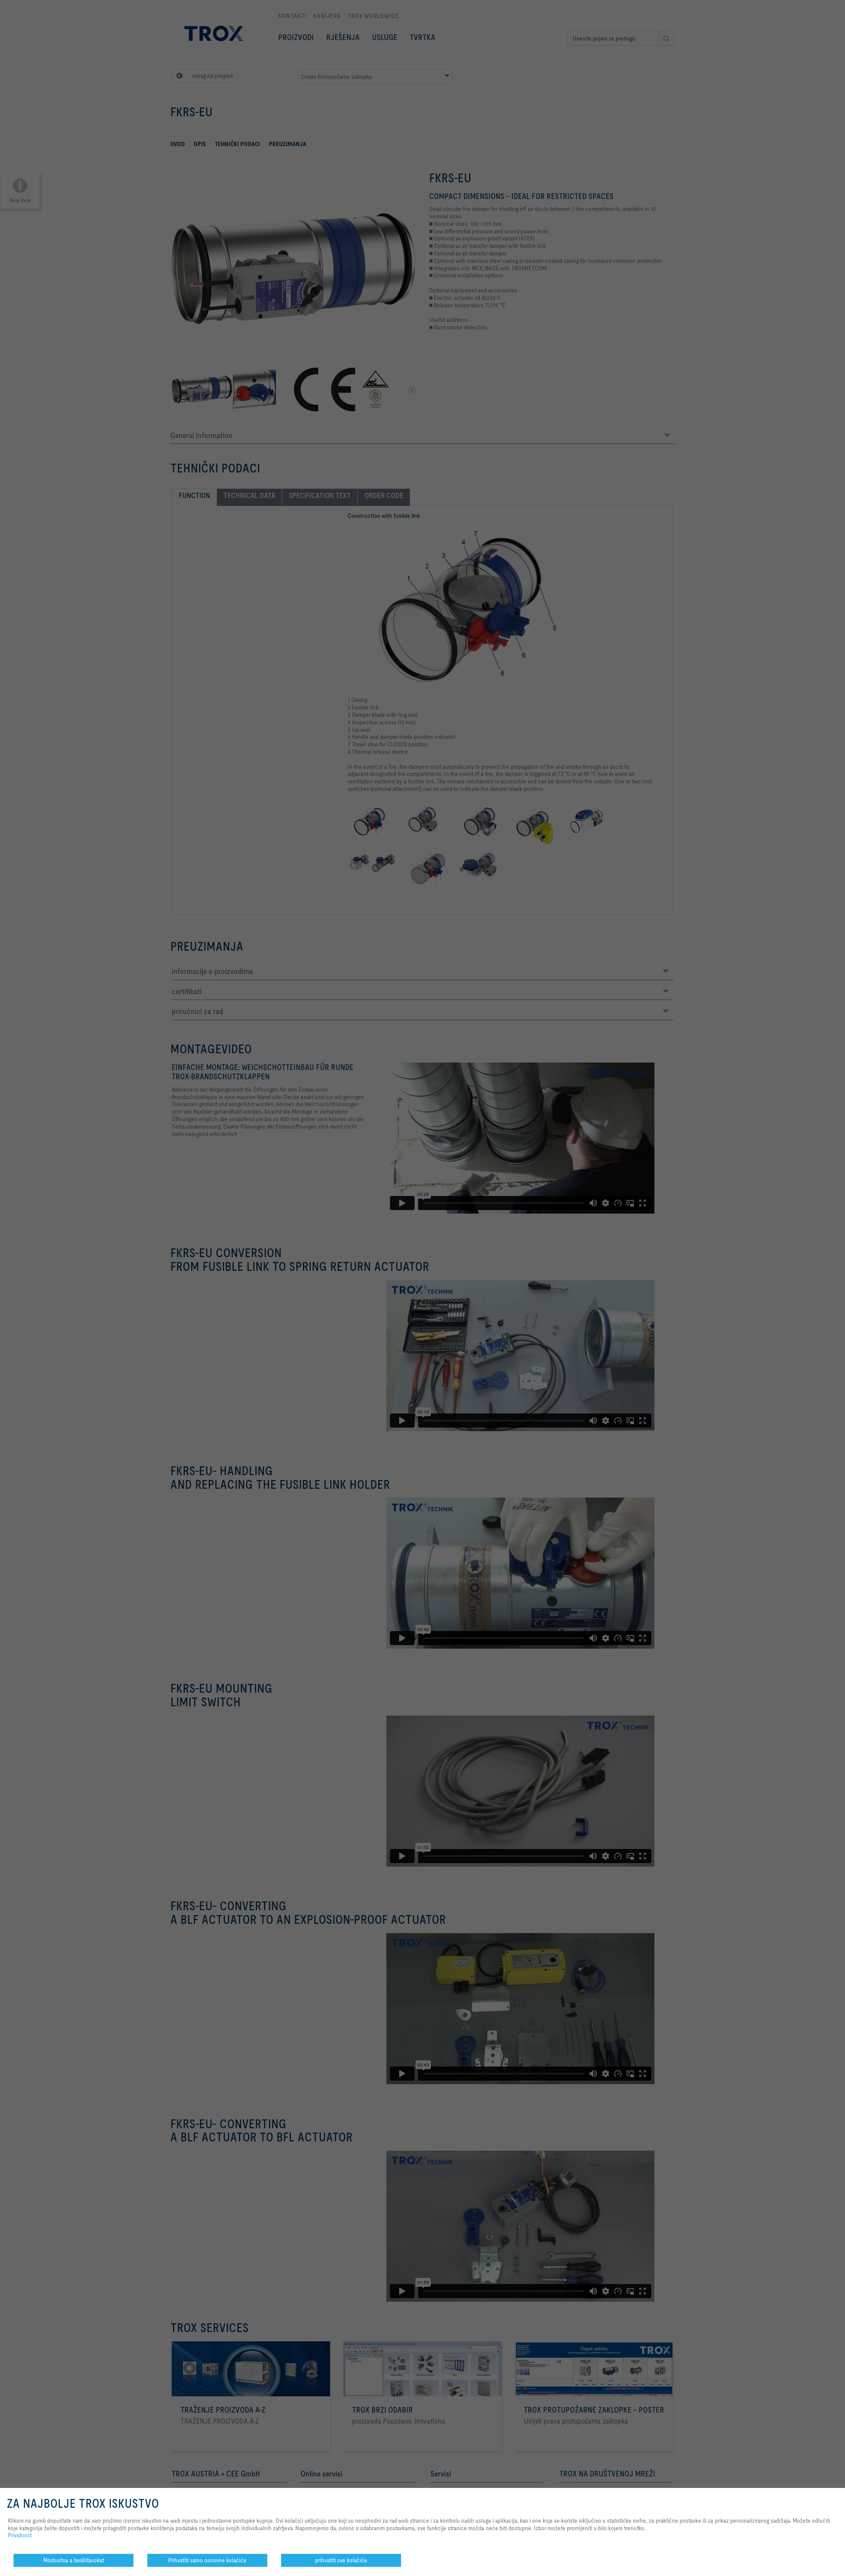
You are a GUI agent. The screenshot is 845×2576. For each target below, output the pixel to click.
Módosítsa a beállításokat (73, 2560)
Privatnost (20, 2535)
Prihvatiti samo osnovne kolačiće (207, 2560)
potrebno (294, 2567)
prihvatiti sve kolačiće (341, 2560)
